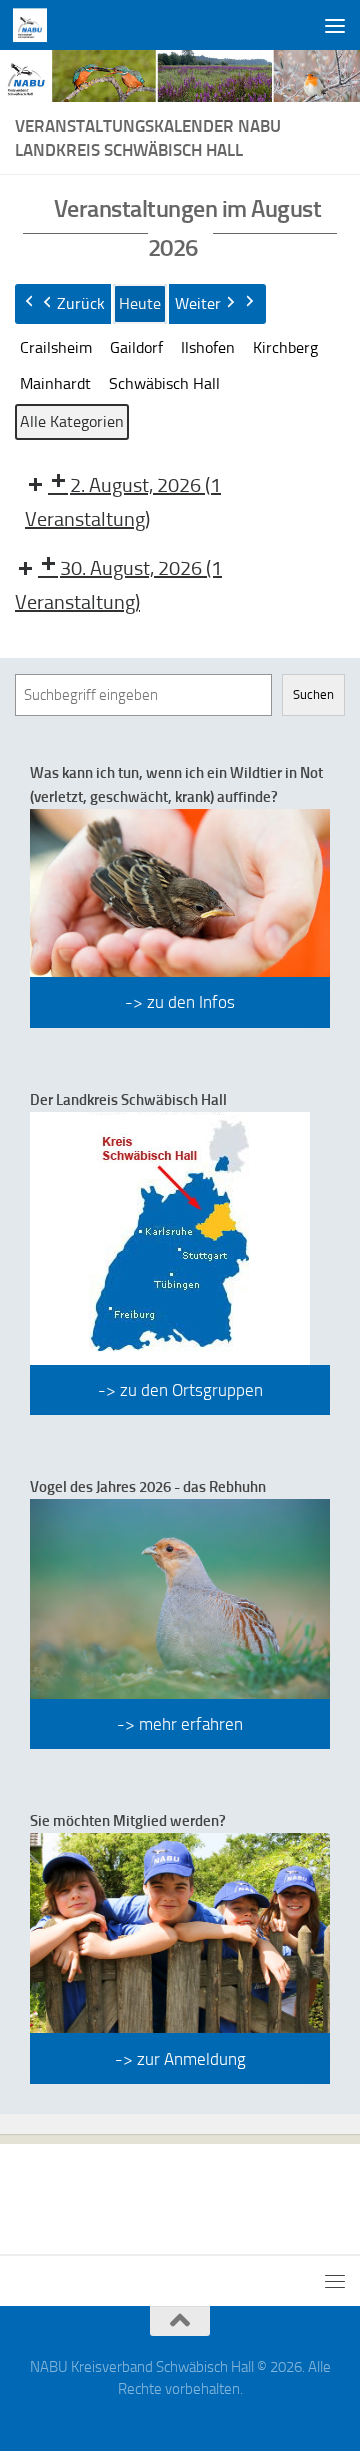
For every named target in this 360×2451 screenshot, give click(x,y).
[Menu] (335, 25)
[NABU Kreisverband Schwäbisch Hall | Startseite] (35, 25)
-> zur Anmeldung (180, 2059)
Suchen (313, 694)
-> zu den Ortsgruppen (180, 1390)
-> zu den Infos (180, 1002)
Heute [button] (140, 303)
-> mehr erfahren (180, 1724)
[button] (56, 348)
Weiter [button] (198, 303)
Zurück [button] (81, 303)
